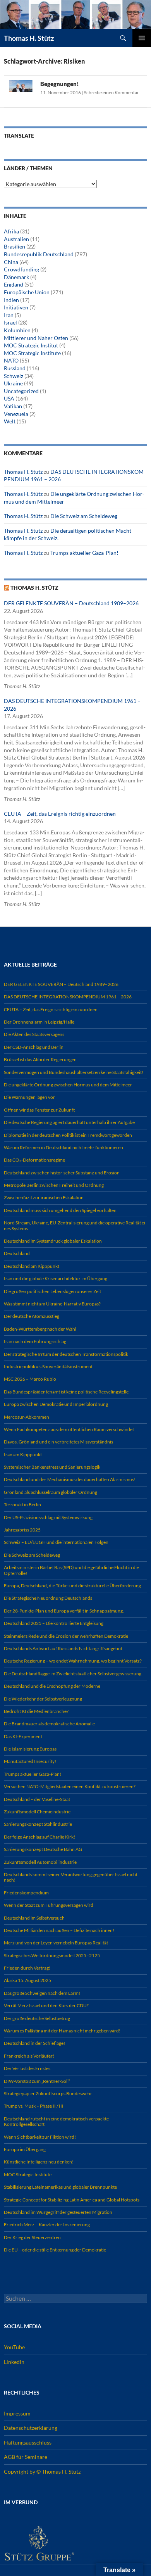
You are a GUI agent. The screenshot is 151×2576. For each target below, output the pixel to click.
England (14, 284)
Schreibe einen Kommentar (112, 92)
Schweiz (14, 376)
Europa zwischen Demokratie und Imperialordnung (56, 1404)
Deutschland (17, 1253)
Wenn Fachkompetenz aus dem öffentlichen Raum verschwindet (69, 1429)
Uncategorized (21, 391)
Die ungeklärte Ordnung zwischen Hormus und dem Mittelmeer (68, 1085)
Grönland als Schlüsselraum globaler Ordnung (51, 1492)
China (11, 262)
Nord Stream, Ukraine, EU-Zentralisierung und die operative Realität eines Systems (75, 1225)
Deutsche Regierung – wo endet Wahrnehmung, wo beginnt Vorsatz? (73, 1661)
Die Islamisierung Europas (30, 1749)
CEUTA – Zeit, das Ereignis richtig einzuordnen (60, 814)
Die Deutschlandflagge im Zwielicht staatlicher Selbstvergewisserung (73, 1674)
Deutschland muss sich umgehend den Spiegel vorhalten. (61, 1210)
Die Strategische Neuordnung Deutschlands (48, 1598)
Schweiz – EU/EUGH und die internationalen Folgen (56, 1542)
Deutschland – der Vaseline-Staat (37, 1799)
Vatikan (13, 406)
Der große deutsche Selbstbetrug (37, 2018)
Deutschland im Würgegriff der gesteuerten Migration (58, 2212)
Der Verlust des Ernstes (27, 2068)
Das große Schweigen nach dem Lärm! (42, 1993)
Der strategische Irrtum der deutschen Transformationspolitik (66, 1354)
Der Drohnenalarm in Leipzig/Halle (39, 1022)
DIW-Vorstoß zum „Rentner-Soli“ (37, 2081)
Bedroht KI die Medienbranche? (36, 1711)
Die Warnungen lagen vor (29, 1097)
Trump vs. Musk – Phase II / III (34, 2106)
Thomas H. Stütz (29, 38)
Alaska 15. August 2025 (27, 1980)
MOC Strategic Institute (32, 353)
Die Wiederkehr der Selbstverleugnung (43, 1699)
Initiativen (16, 307)
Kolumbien (17, 330)
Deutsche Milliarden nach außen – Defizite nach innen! (59, 1930)
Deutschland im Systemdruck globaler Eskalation (53, 1241)
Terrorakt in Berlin (22, 1505)
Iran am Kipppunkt (23, 1455)
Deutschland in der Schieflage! (34, 2043)
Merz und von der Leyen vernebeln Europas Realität (56, 1943)
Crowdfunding (21, 269)
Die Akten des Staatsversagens (34, 1034)
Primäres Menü (142, 38)
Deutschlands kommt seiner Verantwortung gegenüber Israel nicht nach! (71, 1877)
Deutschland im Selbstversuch (34, 1918)
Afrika (11, 231)
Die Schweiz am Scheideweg (84, 516)
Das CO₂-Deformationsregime (34, 1160)
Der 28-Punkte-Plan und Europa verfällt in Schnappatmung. (64, 1611)
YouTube (14, 2347)
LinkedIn (14, 2362)
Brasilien (15, 246)
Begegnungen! (60, 84)
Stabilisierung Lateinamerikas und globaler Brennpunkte (60, 2187)
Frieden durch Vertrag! (27, 1968)
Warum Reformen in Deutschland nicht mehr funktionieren (63, 1147)
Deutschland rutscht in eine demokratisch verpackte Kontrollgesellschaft (56, 2121)
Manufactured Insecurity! (30, 1761)
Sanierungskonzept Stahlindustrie (38, 1824)
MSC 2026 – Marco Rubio (30, 1379)
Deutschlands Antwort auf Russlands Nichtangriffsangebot (63, 1648)
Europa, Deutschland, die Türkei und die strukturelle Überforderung (72, 1586)
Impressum (17, 2413)
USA (9, 398)
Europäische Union (27, 292)
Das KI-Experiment (23, 1736)
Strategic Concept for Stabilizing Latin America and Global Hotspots (72, 2200)
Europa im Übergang (25, 2149)
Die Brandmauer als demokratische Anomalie (49, 1724)
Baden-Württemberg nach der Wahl (40, 1329)
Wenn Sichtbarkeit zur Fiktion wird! (40, 2137)
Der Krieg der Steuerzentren (32, 2237)
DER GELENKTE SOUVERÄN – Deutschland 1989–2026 (71, 603)
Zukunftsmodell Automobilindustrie (40, 1862)
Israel (10, 322)
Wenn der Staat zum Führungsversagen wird (49, 1905)
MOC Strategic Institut (31, 345)
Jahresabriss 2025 (22, 1530)
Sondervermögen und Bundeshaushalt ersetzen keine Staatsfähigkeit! (74, 1072)
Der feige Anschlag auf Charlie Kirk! (39, 1837)
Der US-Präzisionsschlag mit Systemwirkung (48, 1517)
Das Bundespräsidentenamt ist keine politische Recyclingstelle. (67, 1392)
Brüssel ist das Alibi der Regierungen (40, 1059)
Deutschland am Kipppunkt (32, 1266)
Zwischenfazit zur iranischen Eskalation (44, 1197)
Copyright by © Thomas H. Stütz (42, 2472)
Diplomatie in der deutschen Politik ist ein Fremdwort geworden (68, 1135)
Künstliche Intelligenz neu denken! (39, 2162)
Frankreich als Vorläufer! (29, 2056)
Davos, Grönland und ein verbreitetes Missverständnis (58, 1442)
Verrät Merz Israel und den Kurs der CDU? (46, 2005)
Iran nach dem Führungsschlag (35, 1341)
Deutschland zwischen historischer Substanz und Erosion (62, 1173)
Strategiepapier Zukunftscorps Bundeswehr (48, 2093)
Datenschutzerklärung (31, 2428)
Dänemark (16, 277)
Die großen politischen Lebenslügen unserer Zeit (52, 1291)
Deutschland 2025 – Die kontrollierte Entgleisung (54, 1623)
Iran (9, 315)
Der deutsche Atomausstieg (32, 1316)
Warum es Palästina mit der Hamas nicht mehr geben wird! (62, 2031)
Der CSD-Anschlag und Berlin (34, 1047)
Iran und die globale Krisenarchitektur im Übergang (56, 1279)
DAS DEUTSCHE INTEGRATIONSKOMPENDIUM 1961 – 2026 (68, 997)
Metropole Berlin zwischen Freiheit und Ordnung (54, 1185)
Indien (11, 300)
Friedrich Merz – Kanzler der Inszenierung (47, 2225)
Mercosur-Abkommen (27, 1417)
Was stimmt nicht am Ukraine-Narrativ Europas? (52, 1304)
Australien (16, 239)
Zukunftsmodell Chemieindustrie (37, 1812)
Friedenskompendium (26, 1893)
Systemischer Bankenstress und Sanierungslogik (52, 1467)
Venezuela (16, 414)
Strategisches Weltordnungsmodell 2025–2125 (52, 1955)
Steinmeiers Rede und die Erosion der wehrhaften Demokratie (66, 1636)
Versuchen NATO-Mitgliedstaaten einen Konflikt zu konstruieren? (70, 1786)
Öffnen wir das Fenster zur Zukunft (39, 1110)
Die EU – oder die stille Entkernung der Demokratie (55, 2250)
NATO (11, 360)
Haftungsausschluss (28, 2442)
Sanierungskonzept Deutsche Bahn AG (43, 1849)
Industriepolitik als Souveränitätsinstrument (48, 1367)
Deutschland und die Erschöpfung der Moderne (52, 1686)
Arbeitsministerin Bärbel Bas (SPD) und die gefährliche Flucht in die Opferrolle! (71, 1570)
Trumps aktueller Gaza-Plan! (84, 553)
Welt (10, 421)
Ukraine (13, 383)
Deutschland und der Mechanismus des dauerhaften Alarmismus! (70, 1479)
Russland (15, 368)
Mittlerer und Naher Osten (36, 338)
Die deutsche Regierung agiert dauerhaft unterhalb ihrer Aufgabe (69, 1122)
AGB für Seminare (26, 2457)
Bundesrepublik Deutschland (39, 254)
